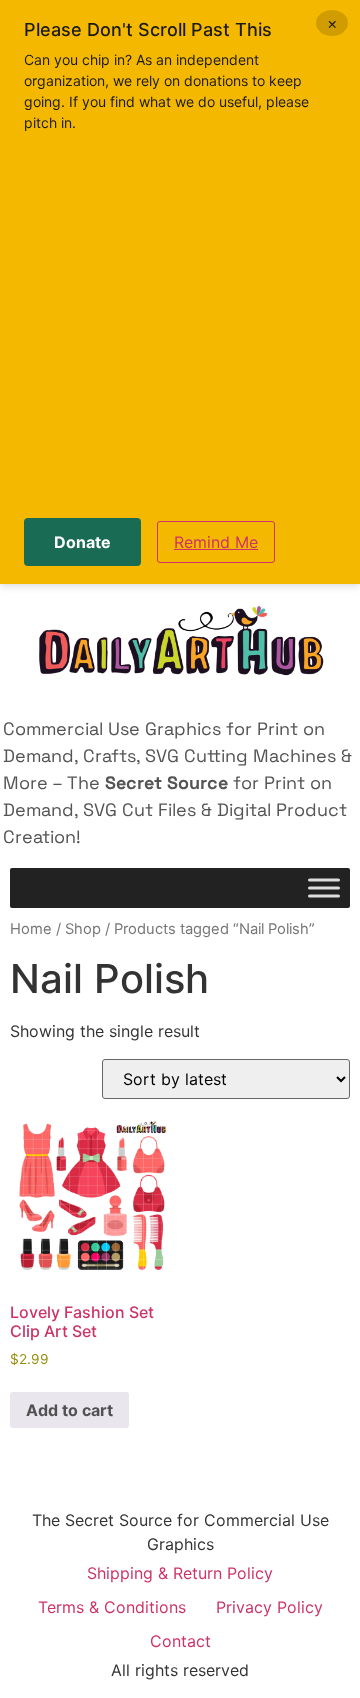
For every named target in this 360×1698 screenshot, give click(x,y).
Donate (82, 542)
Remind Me (216, 542)
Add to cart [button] (69, 1410)
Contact (180, 1641)
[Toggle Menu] (324, 888)
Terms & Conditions (112, 1607)
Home (31, 929)
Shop (83, 929)
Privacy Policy (269, 1607)
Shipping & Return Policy (180, 1573)
